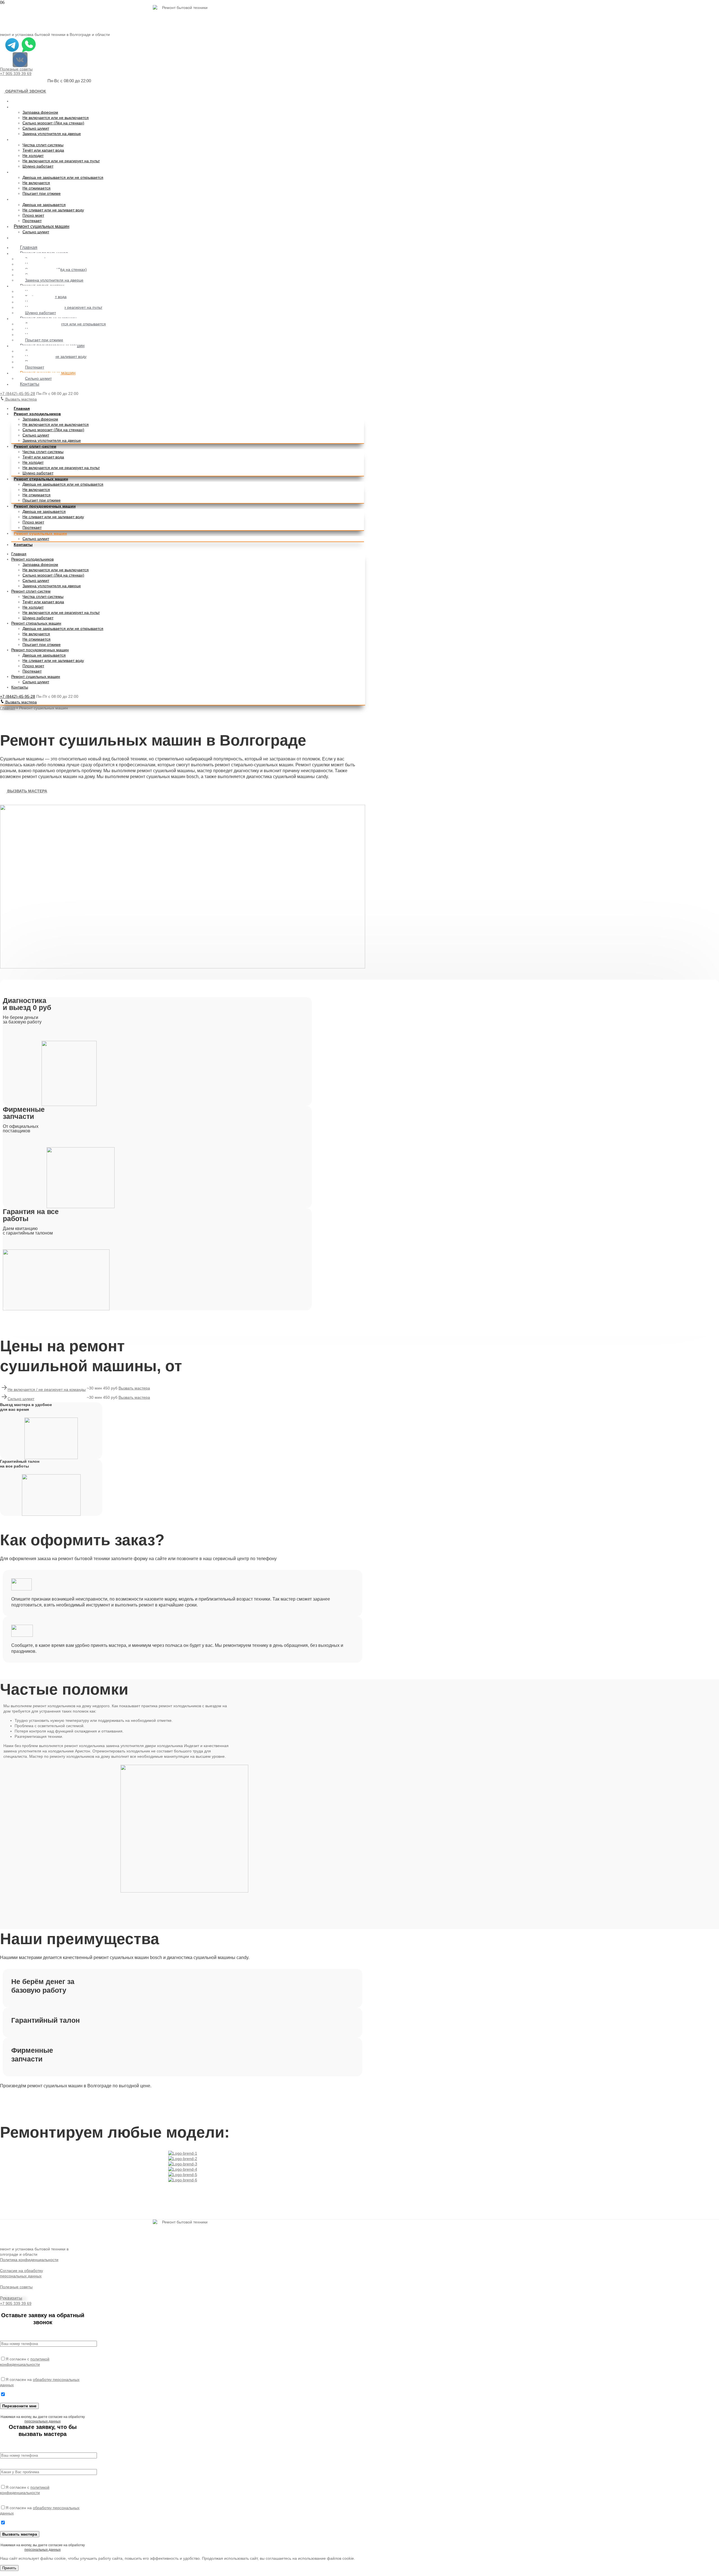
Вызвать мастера (21, 399)
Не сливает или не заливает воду (53, 210)
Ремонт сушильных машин (42, 226)
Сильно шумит (36, 128)
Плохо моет (33, 215)
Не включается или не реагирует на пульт (61, 161)
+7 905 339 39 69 (16, 74)
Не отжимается (37, 188)
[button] (23, 91)
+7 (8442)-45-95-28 (18, 394)
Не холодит (33, 156)
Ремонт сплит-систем (36, 139)
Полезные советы (16, 69)
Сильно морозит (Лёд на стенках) (53, 123)
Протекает (32, 221)
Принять (9, 2568)
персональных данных (43, 2421)
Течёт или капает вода (43, 150)
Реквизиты (11, 2298)
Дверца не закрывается (44, 205)
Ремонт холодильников (38, 107)
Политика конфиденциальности (29, 2260)
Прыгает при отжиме (42, 193)
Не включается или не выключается (56, 118)
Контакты (23, 238)
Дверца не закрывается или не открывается (63, 177)
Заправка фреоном (40, 112)
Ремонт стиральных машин (42, 172)
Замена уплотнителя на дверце (52, 134)
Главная (22, 101)
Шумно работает (38, 166)
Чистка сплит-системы (43, 145)
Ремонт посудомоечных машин (46, 199)
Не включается (36, 183)
